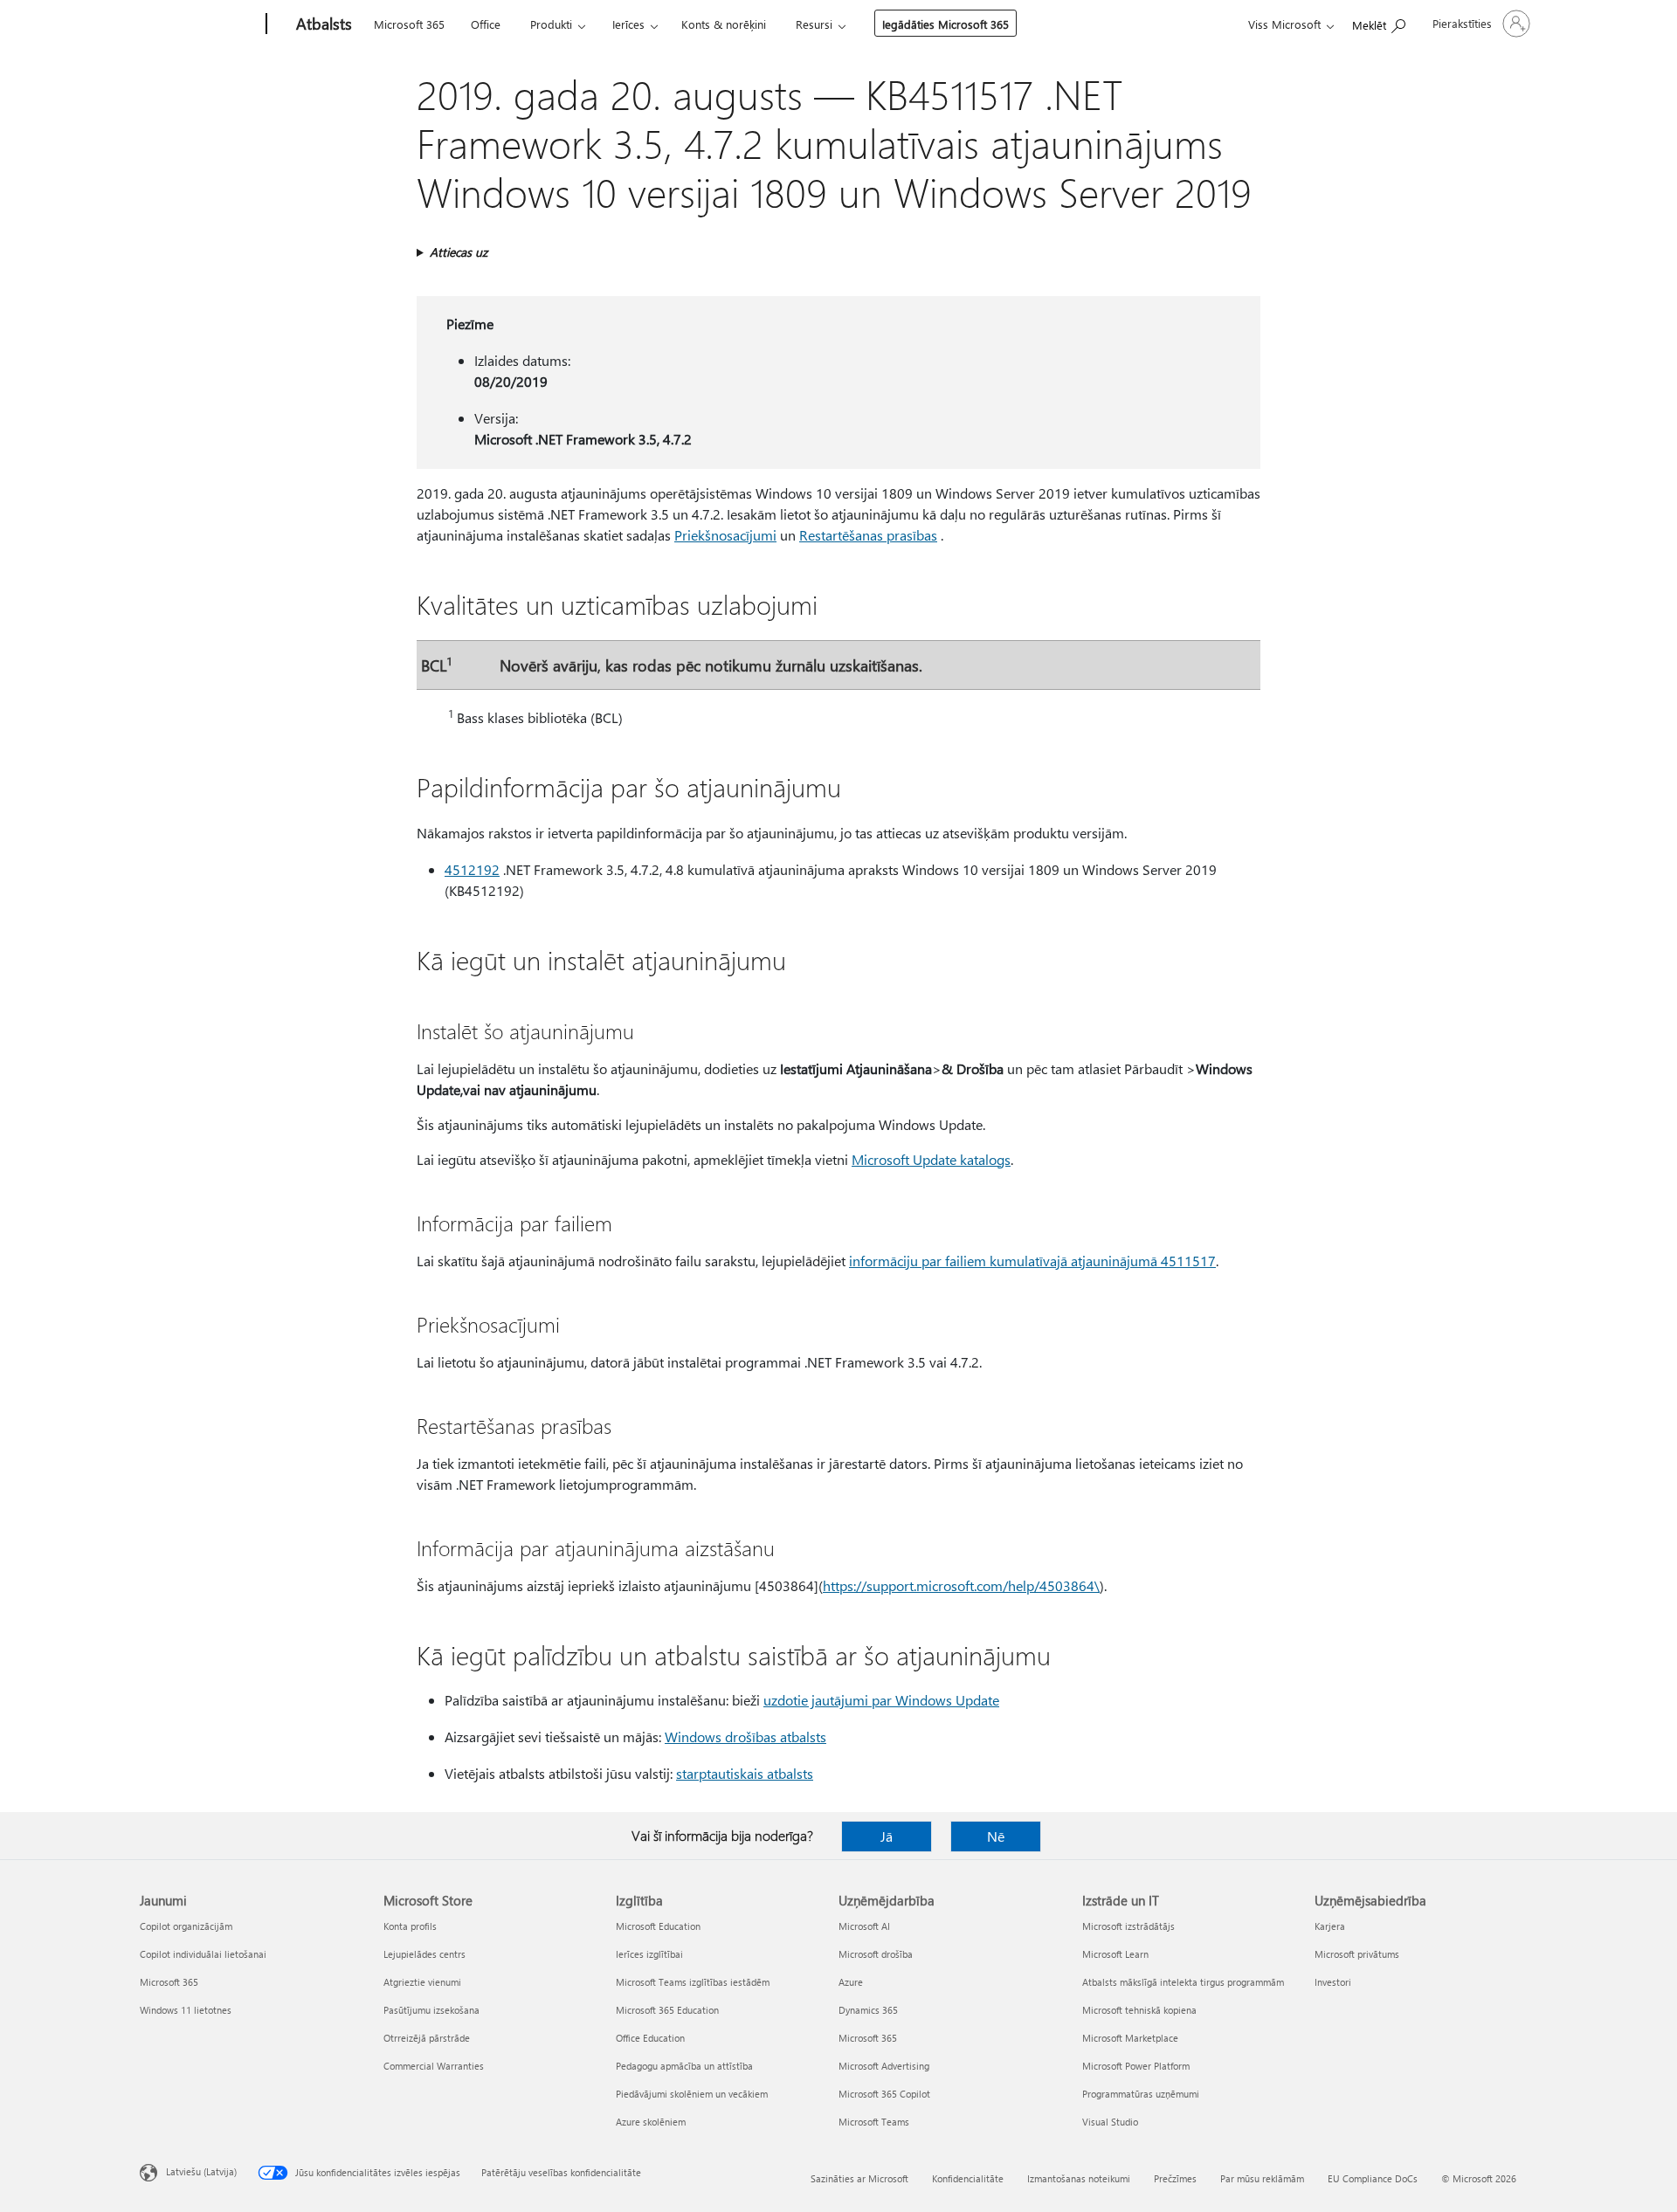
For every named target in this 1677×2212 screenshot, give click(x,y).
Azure (851, 1982)
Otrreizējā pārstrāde (427, 2038)
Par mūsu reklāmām (1262, 2178)
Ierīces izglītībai (649, 1954)
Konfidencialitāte (968, 2178)
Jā (887, 1836)
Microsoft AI (864, 1926)
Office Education (650, 2038)
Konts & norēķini (724, 24)
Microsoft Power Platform (1136, 2066)
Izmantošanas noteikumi (1079, 2178)
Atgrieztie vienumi (422, 1982)
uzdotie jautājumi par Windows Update (881, 1700)
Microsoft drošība (876, 1954)
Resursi (814, 24)
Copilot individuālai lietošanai (203, 1954)
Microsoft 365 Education (667, 2010)
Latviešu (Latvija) (201, 2171)
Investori (1333, 1982)
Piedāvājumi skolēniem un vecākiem (692, 2094)
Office (486, 24)
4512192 (472, 869)
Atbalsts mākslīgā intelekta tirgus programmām (1183, 1982)
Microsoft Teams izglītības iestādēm (693, 1982)
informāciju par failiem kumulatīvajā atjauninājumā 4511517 (1032, 1261)
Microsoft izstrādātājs (1128, 1926)
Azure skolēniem (651, 2122)
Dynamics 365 (868, 2010)
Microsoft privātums (1357, 1954)
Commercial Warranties (434, 2066)
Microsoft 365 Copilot (884, 2094)
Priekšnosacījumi (725, 535)
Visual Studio (1110, 2122)
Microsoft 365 (409, 24)
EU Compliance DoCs (1373, 2178)
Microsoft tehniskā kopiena (1139, 2010)
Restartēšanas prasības (868, 535)
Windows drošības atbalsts (745, 1737)
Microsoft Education (658, 1926)
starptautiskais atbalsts (745, 1773)
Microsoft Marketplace (1130, 2038)
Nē (996, 1836)
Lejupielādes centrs (424, 1954)
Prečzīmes (1175, 2178)
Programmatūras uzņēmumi (1141, 2094)
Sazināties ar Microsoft (859, 2178)
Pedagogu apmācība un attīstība (684, 2066)
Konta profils (410, 1926)
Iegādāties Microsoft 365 (945, 24)
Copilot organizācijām (186, 1926)
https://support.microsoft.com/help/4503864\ (961, 1585)
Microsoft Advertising (884, 2066)
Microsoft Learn (1115, 1954)
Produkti (551, 24)
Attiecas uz (459, 252)
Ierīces (628, 24)
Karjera (1330, 1926)
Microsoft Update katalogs (931, 1159)
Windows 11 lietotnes (186, 2010)
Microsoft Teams (874, 2122)
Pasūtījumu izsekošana (431, 2010)
